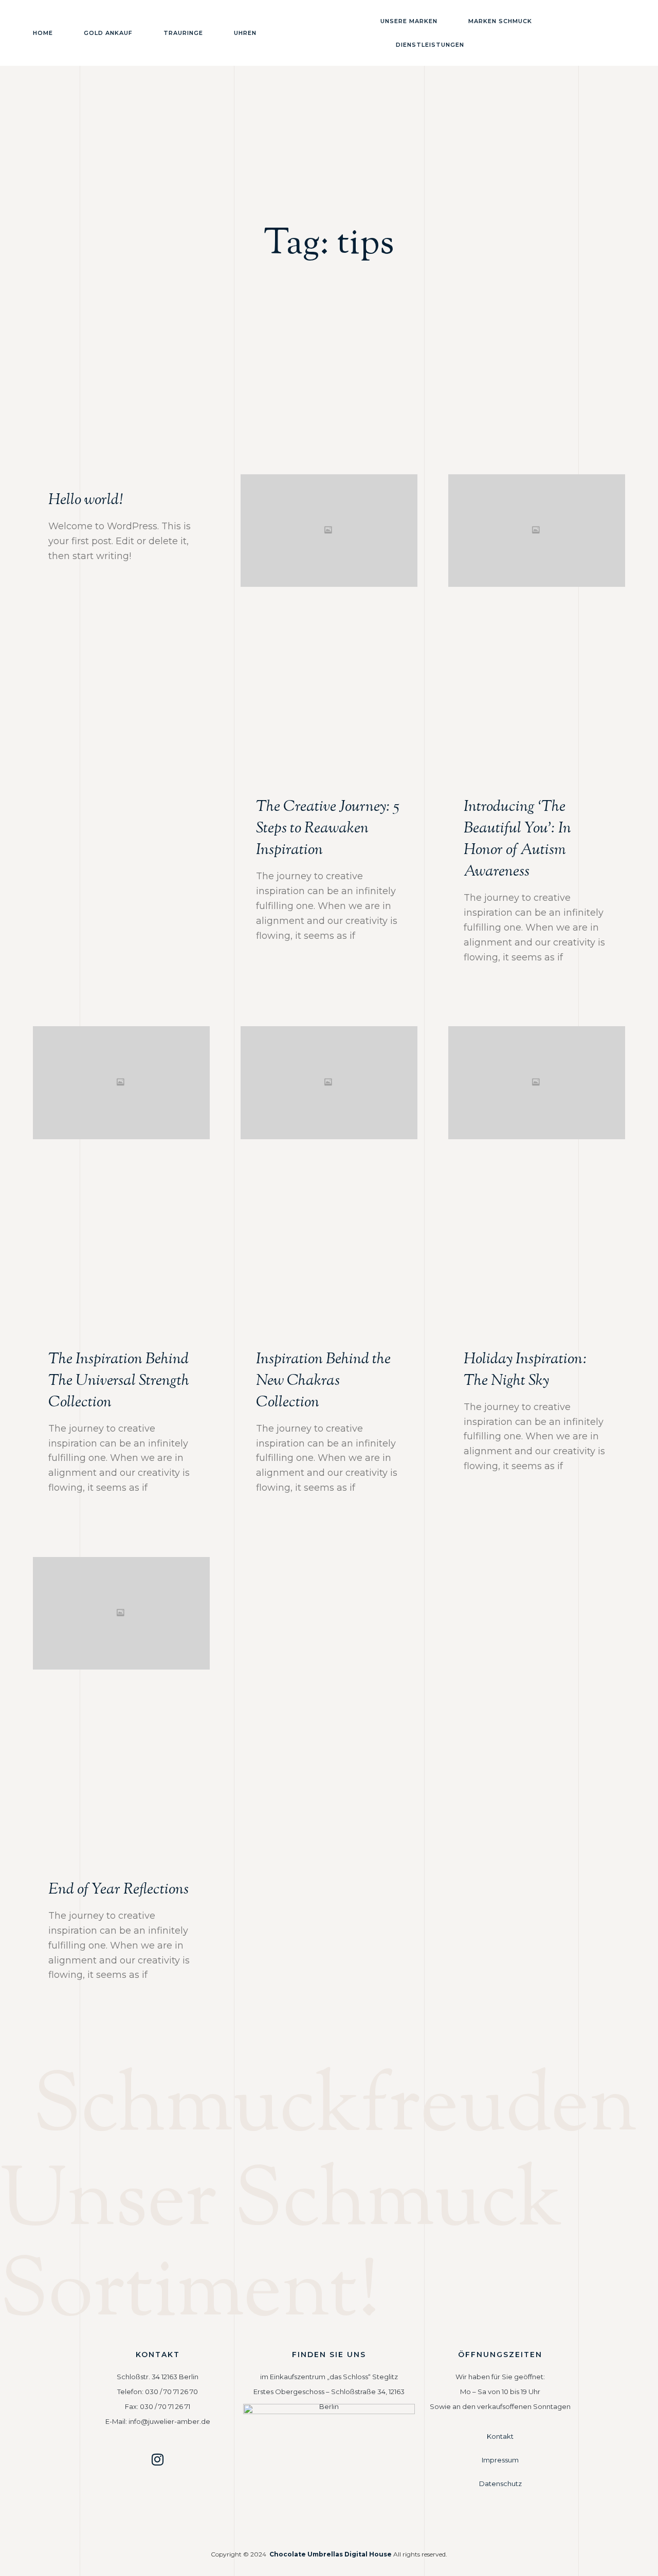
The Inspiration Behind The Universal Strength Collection (119, 1381)
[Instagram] (158, 2459)
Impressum (500, 2460)
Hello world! (85, 500)
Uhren (245, 33)
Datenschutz (500, 2484)
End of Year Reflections (118, 1890)
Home (43, 33)
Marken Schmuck (500, 21)
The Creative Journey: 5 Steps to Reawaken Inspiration (327, 829)
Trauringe (183, 33)
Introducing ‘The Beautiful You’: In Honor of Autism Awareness (517, 839)
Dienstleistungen (430, 45)
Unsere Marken (409, 21)
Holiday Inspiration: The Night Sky (525, 1370)
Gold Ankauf (108, 33)
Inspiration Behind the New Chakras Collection (323, 1381)
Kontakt (500, 2436)
